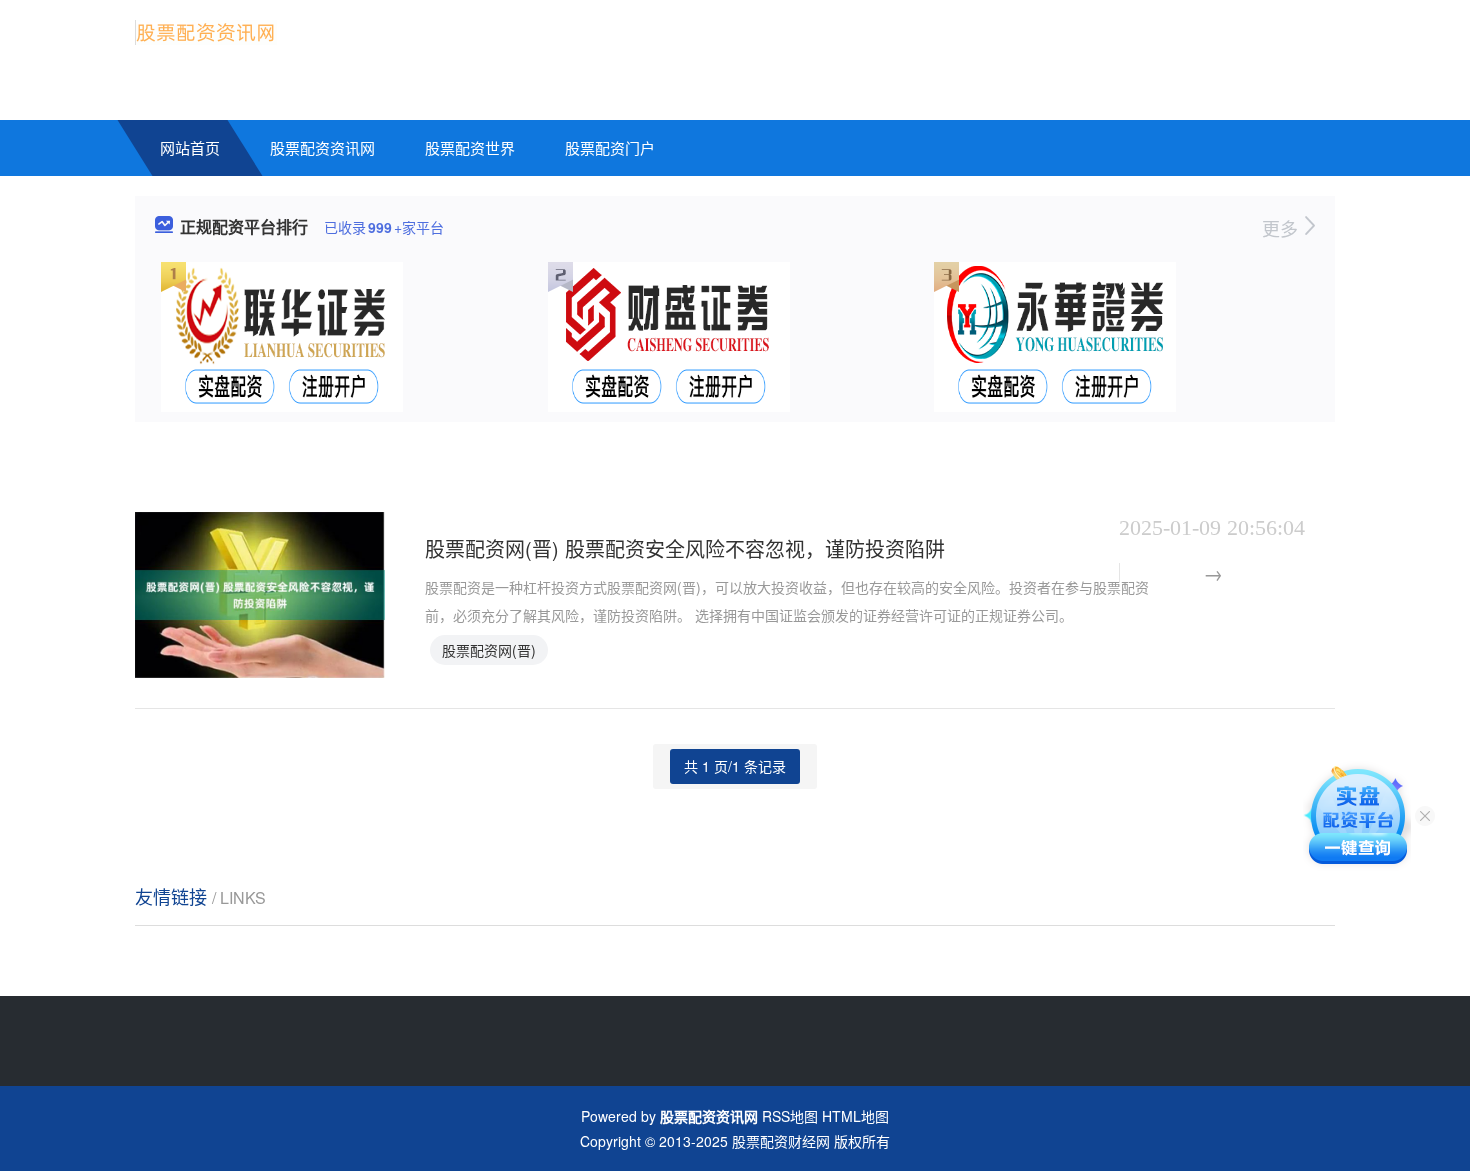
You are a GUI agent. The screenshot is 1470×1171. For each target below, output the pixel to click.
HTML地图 (855, 1116)
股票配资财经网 (781, 1141)
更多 (1282, 228)
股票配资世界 (470, 147)
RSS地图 (790, 1116)
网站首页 (190, 147)
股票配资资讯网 (322, 147)
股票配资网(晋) (489, 650)
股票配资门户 (610, 147)
